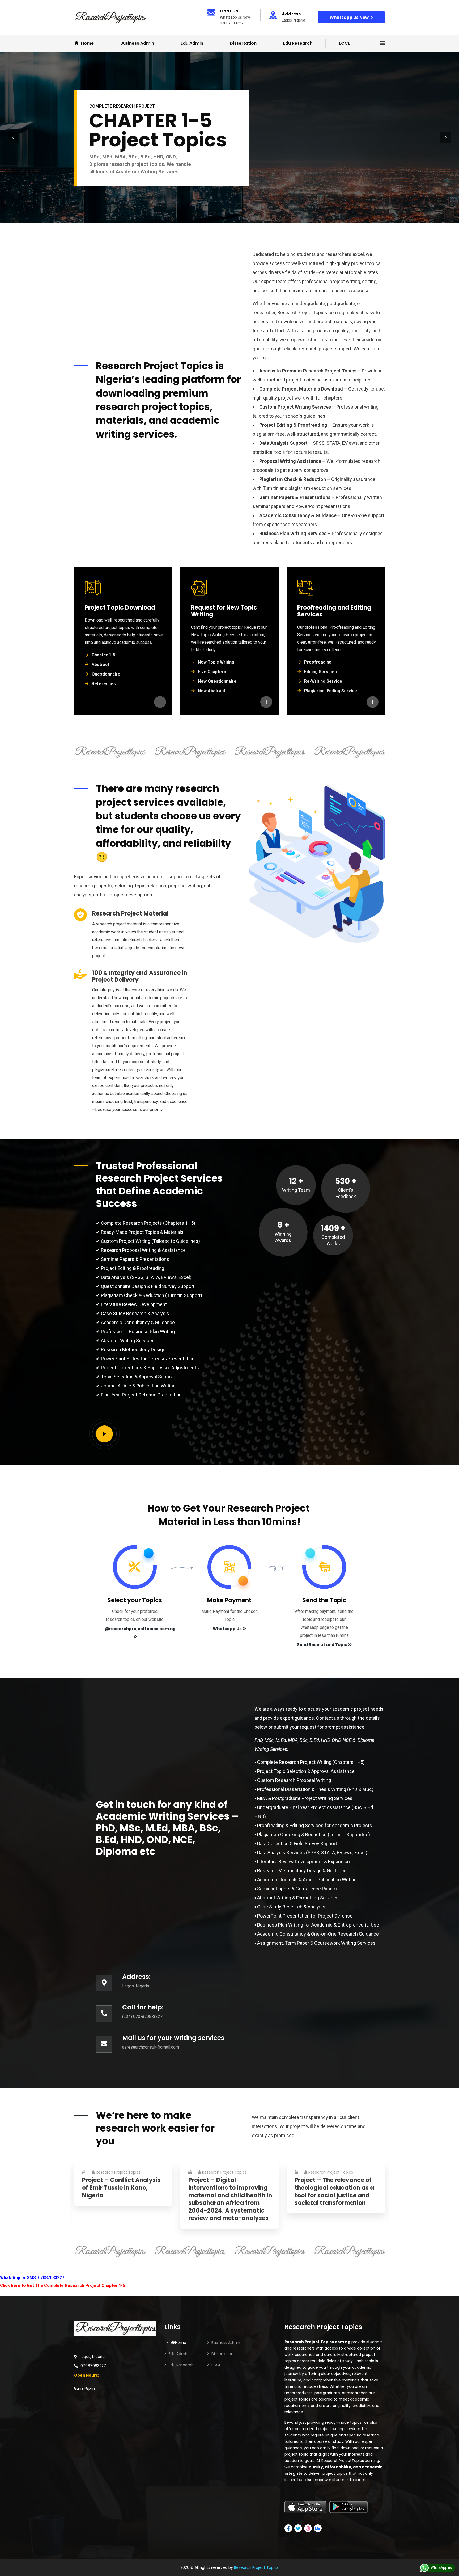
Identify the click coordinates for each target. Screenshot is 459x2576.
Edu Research (298, 43)
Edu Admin (192, 43)
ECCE (345, 43)
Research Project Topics (118, 2172)
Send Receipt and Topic (322, 1645)
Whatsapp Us (227, 1629)
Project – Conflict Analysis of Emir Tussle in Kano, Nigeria (121, 2188)
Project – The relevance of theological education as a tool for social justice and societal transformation (334, 2192)
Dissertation (243, 43)
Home (181, 2343)
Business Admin (226, 2343)
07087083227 (93, 2366)
